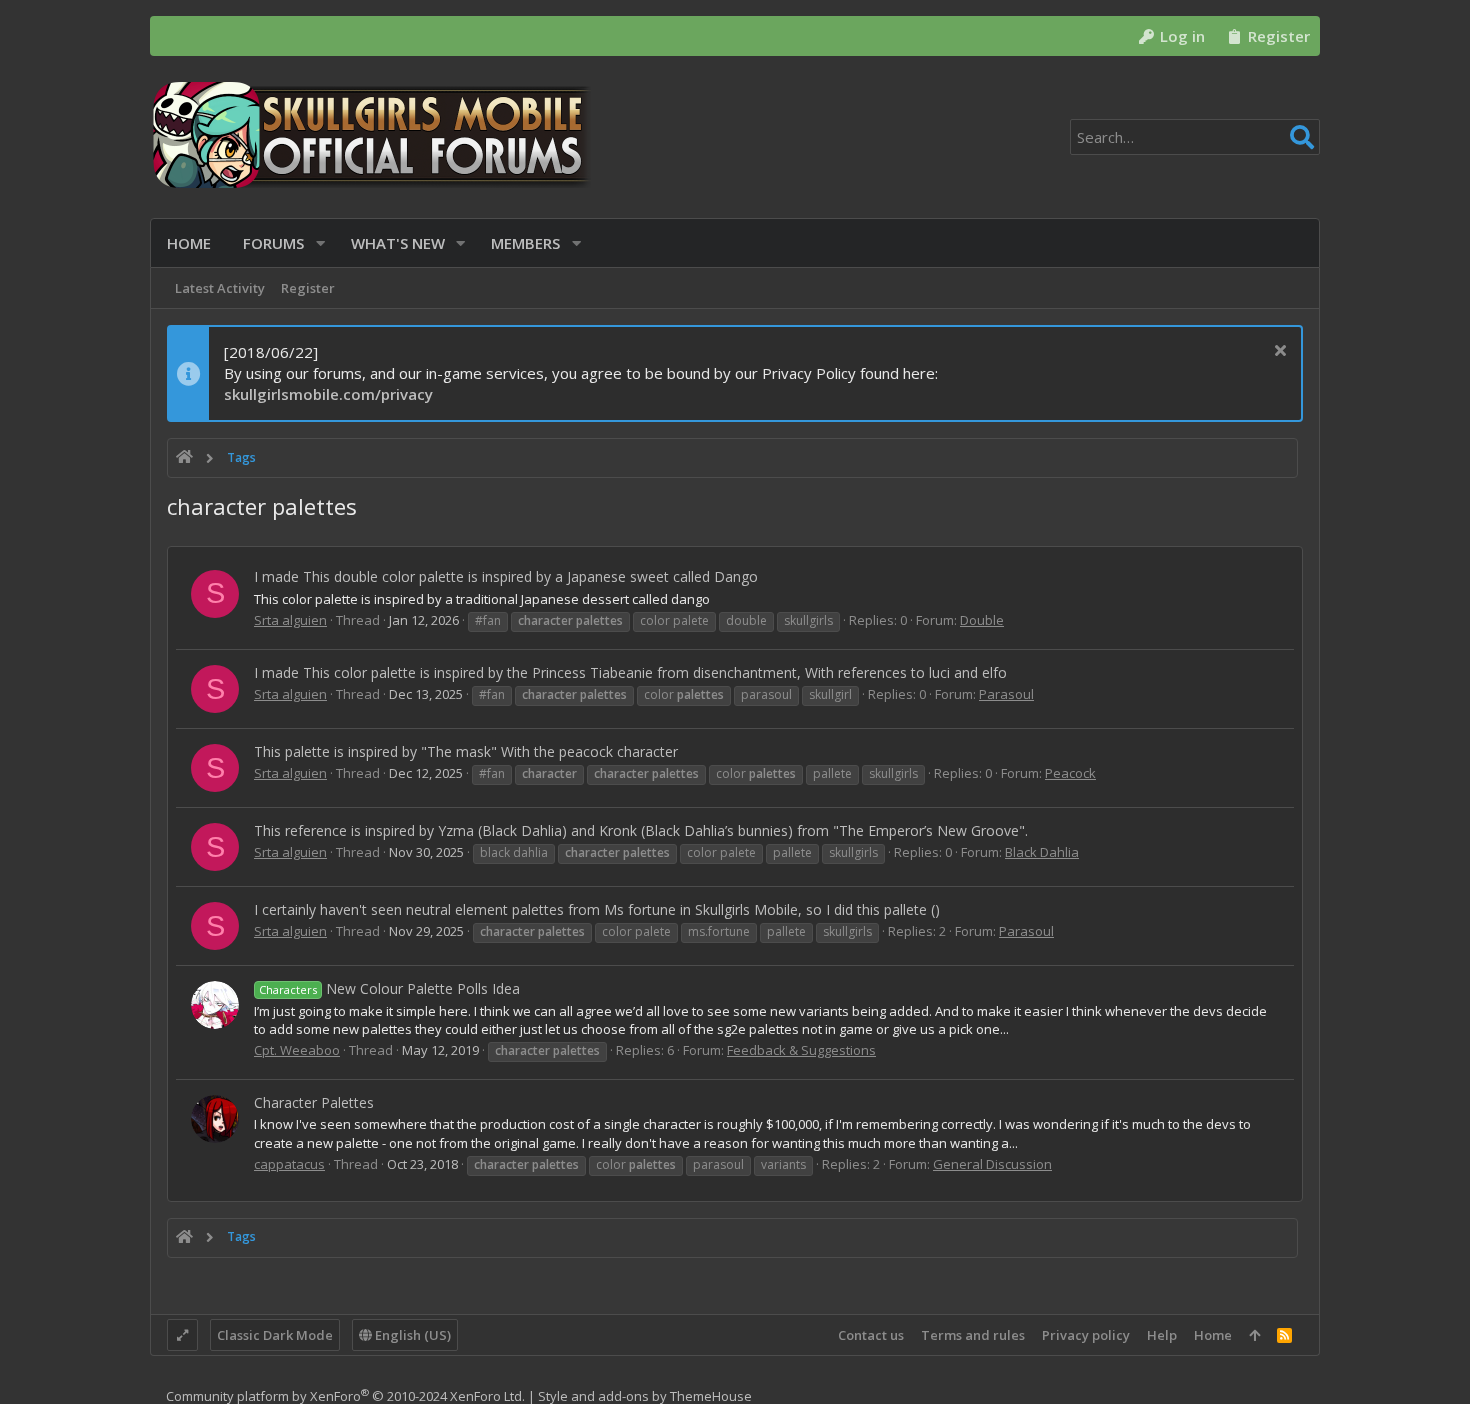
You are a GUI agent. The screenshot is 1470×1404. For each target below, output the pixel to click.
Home (1213, 1335)
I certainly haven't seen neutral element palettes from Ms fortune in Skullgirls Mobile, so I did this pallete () (597, 909)
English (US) (411, 1335)
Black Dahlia (1042, 852)
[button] (320, 243)
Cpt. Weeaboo (297, 1050)
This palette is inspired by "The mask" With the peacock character (466, 751)
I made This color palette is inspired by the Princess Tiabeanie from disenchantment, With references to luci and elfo (630, 672)
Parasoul (1006, 694)
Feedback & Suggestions (801, 1050)
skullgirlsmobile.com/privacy (328, 394)
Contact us (871, 1335)
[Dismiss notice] (1277, 352)
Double (982, 620)
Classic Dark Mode (275, 1335)
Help (1162, 1335)
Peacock (1070, 773)
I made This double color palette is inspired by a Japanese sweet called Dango (506, 576)
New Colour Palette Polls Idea (389, 988)
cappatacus (289, 1164)
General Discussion (992, 1164)
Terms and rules (973, 1335)
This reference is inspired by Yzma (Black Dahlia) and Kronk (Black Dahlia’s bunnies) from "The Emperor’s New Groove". (641, 830)
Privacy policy (1086, 1335)
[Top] (1254, 1335)
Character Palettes (314, 1102)
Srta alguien (290, 620)
